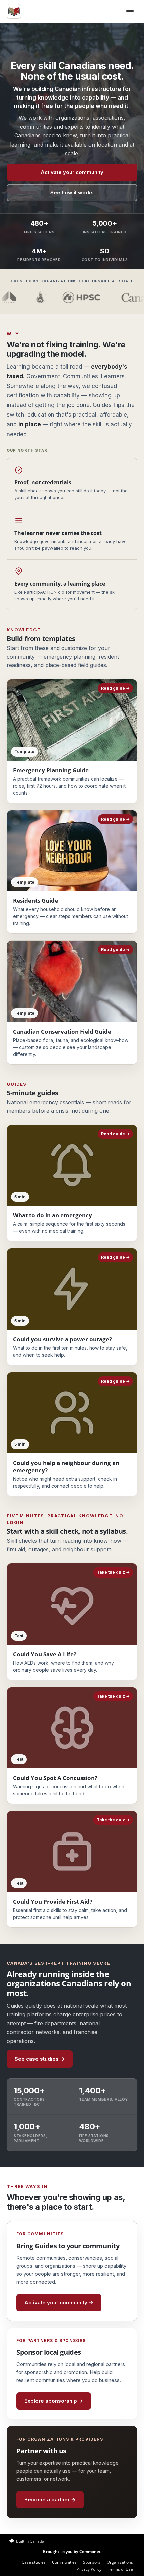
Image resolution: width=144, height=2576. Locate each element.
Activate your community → (59, 2303)
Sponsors (92, 2562)
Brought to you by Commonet (72, 2551)
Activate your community (72, 172)
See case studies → (40, 2059)
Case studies (34, 2562)
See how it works (72, 192)
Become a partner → (50, 2499)
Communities (64, 2562)
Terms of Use (120, 2569)
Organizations (120, 2562)
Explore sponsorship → (54, 2401)
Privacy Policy (89, 2569)
